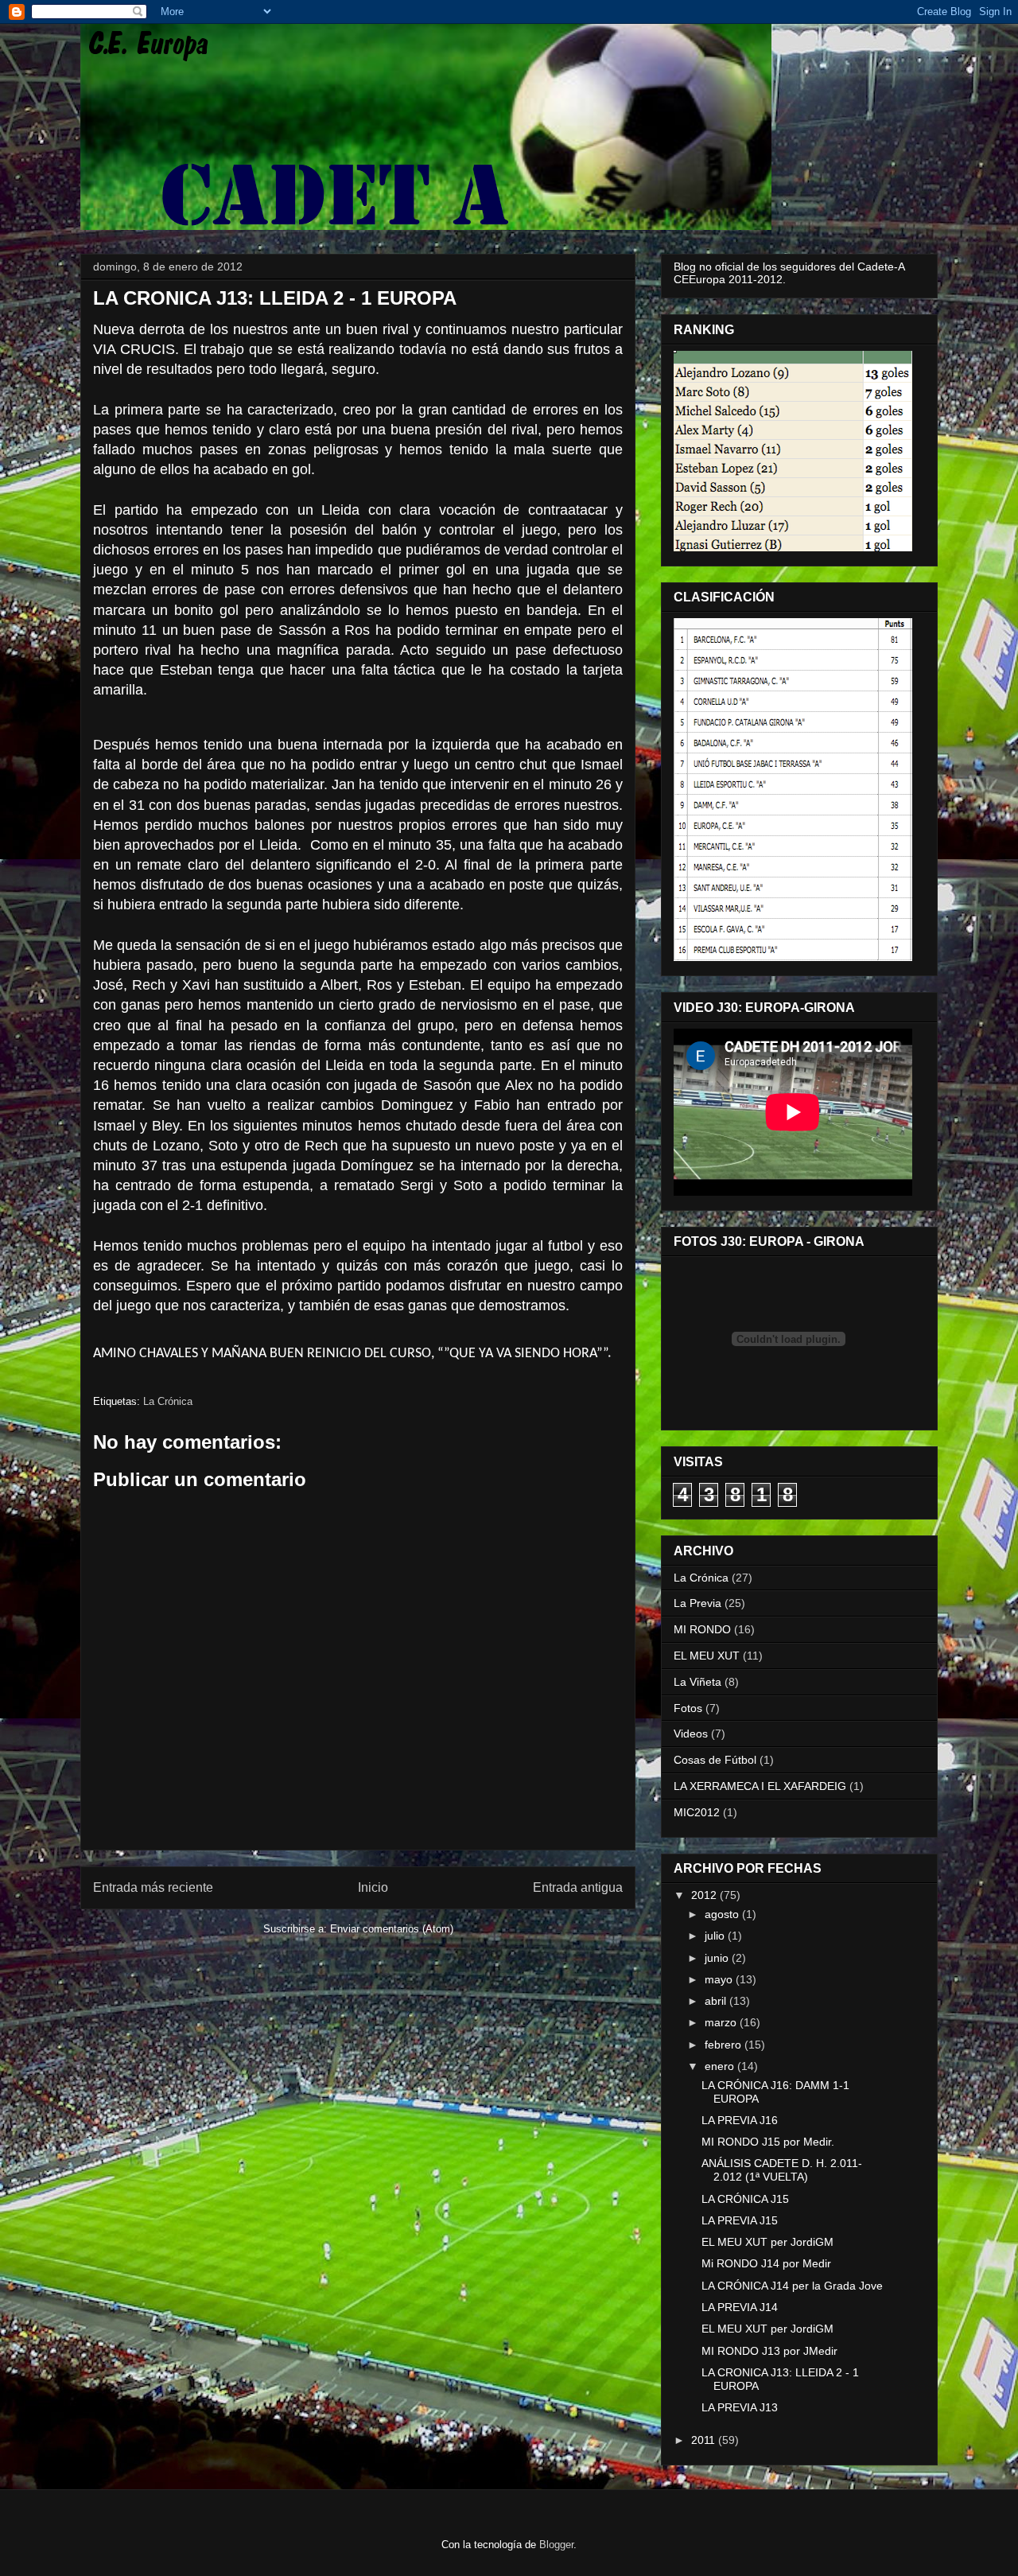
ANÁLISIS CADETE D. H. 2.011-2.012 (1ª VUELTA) (782, 2170)
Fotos (688, 1708)
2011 (705, 2440)
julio (716, 1936)
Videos (691, 1734)
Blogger (556, 2545)
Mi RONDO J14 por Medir (766, 2263)
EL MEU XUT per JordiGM (767, 2242)
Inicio (373, 1887)
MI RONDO (702, 1629)
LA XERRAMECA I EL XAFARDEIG (760, 1786)
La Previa (697, 1603)
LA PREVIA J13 (740, 2407)
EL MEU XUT (707, 1656)
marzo (722, 2022)
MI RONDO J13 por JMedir (769, 2351)
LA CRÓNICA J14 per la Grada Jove (792, 2286)
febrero (725, 2045)
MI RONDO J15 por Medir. (768, 2142)
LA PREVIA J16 (740, 2120)
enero (721, 2066)
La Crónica (168, 1401)
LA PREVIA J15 (740, 2220)
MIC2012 (697, 1812)
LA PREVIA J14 (740, 2307)
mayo (720, 1979)
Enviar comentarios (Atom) (392, 1929)
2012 (705, 1895)
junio (718, 1958)
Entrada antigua (578, 1887)
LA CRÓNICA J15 (745, 2199)
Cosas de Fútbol (715, 1760)
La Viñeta (697, 1682)
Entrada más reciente (153, 1887)
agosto (723, 1914)
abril (717, 2001)
